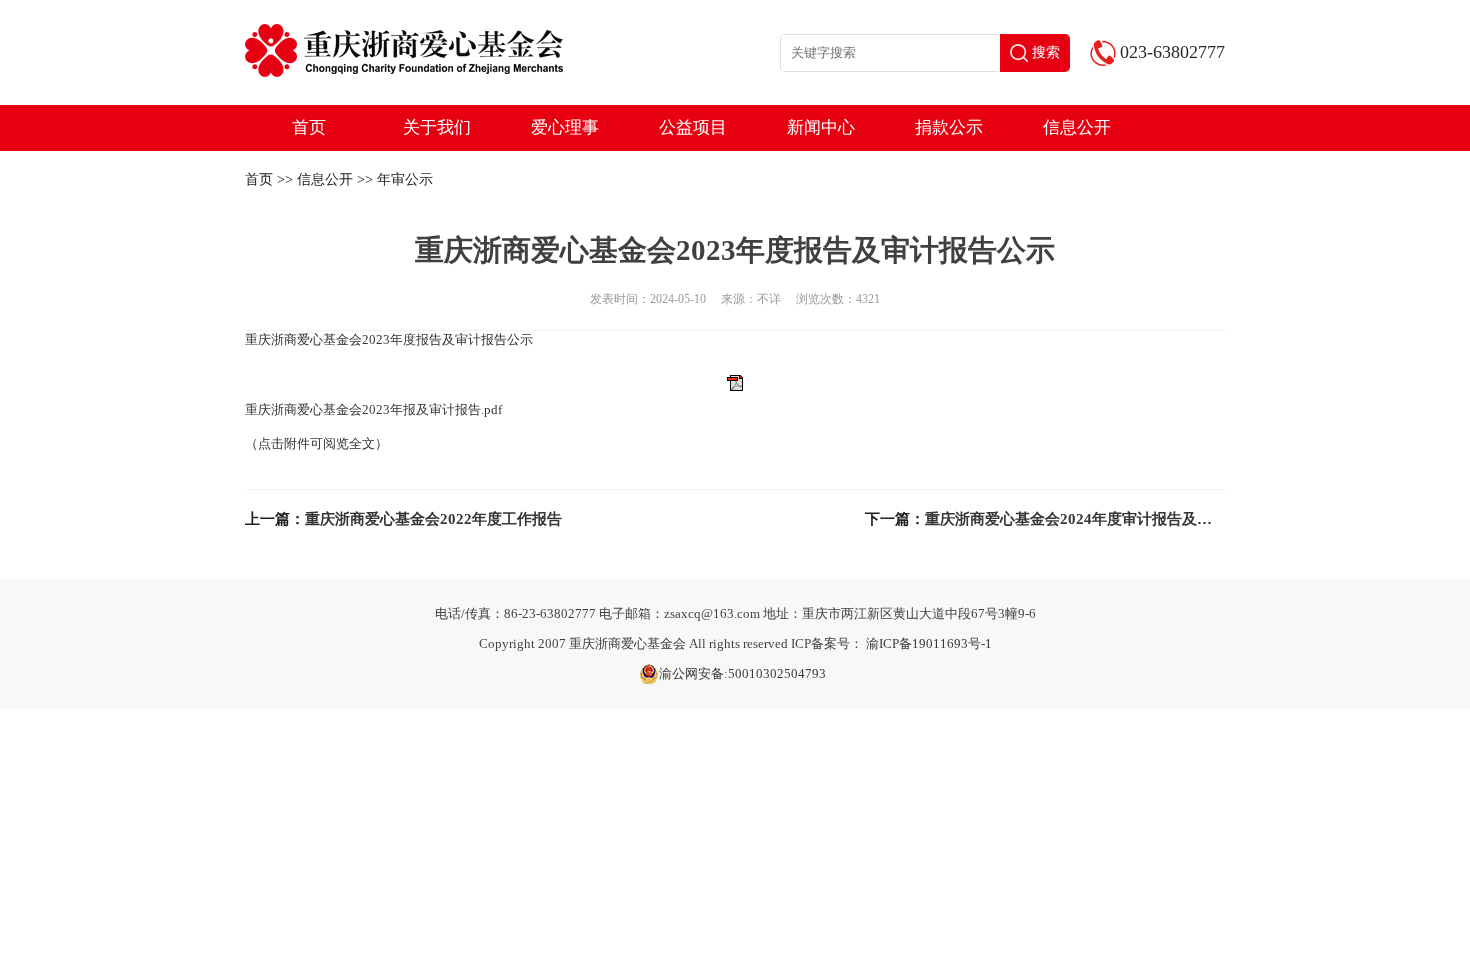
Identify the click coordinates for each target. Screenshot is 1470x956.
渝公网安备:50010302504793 (742, 673)
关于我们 (437, 127)
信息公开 (1077, 127)
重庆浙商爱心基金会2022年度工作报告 (433, 519)
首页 (309, 127)
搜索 (1046, 52)
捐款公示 (949, 127)
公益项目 (693, 127)
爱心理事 (565, 127)
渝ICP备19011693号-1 (929, 643)
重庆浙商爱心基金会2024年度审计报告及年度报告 (1091, 519)
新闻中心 (821, 127)
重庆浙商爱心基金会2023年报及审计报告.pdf (373, 409)
